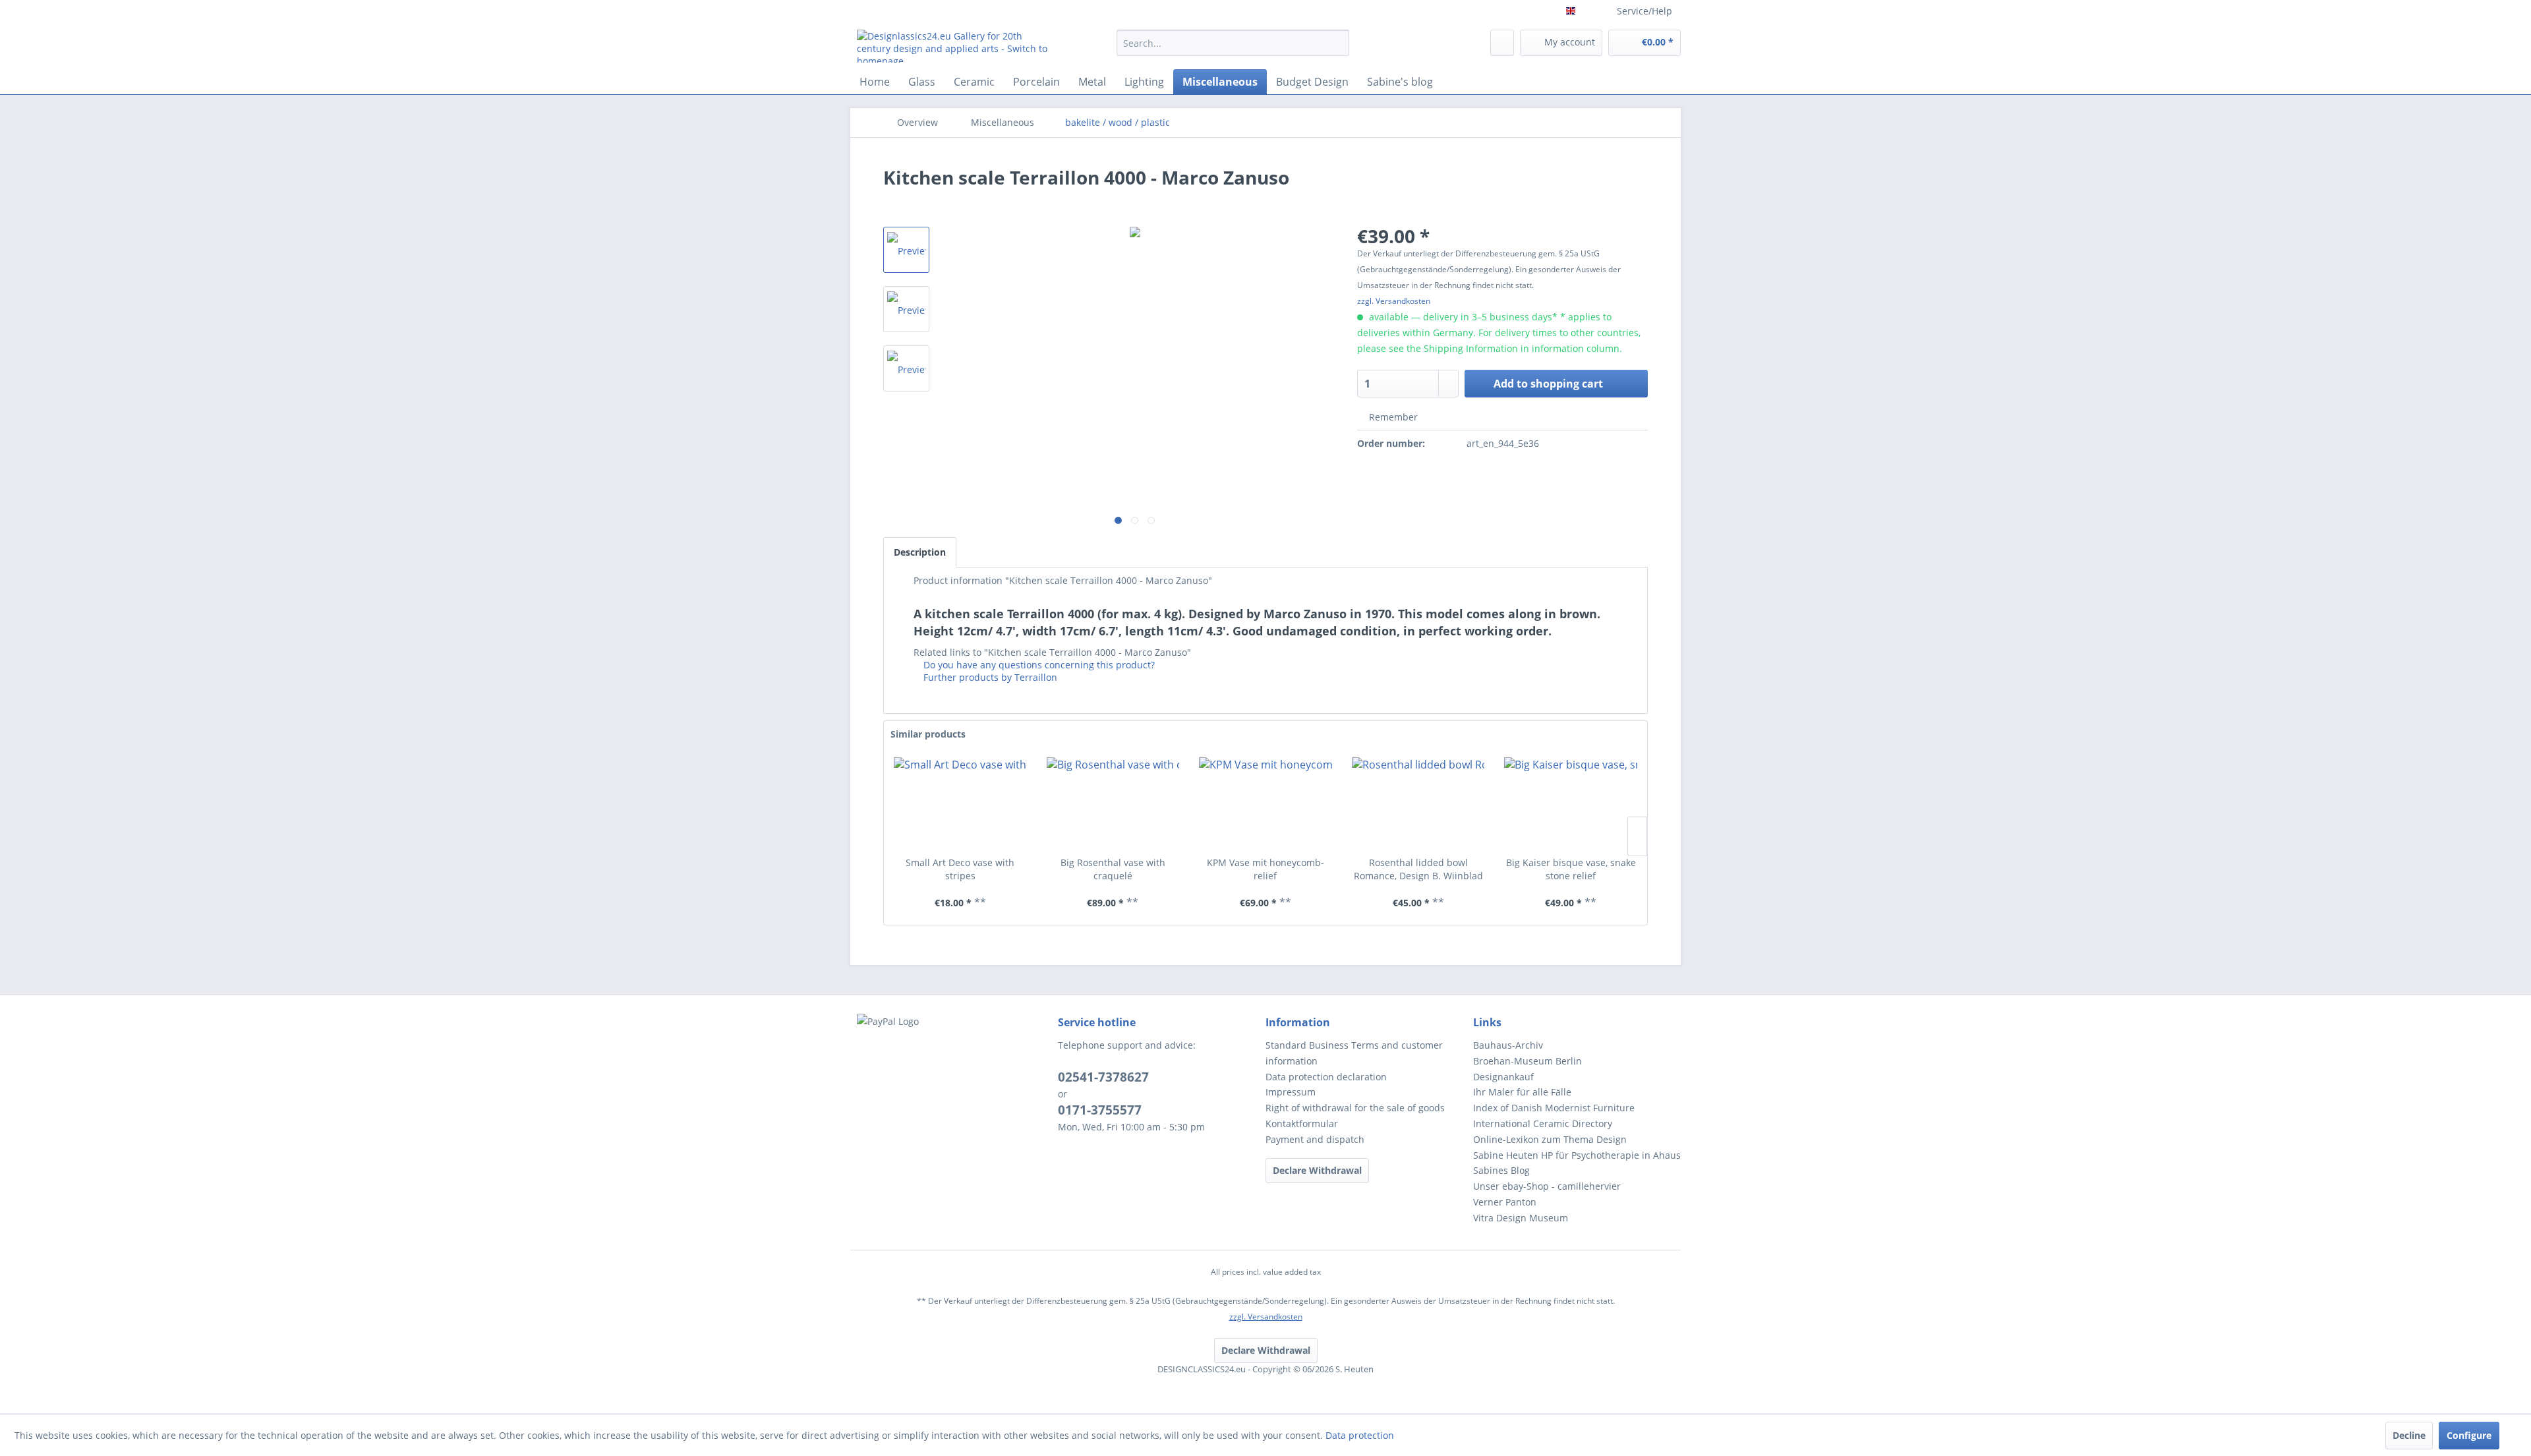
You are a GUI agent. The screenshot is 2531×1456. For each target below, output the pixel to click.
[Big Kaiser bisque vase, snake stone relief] (1571, 803)
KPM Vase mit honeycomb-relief (1265, 869)
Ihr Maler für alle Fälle (1522, 1092)
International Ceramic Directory (1543, 1123)
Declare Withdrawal (1317, 1170)
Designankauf (1503, 1077)
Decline (2409, 1435)
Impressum (1291, 1092)
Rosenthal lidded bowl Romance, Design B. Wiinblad (1418, 869)
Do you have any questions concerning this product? (1038, 665)
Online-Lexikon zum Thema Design (1550, 1139)
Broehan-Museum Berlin (1527, 1061)
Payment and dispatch (1315, 1139)
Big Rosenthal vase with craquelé (1113, 869)
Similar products (928, 734)
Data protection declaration (1326, 1077)
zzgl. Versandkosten (1394, 301)
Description (920, 552)
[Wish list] (1502, 43)
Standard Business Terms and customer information (1354, 1053)
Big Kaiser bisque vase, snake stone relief (1571, 869)
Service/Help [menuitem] (1644, 11)
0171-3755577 (1100, 1110)
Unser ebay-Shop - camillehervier (1547, 1186)
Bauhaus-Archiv (1508, 1045)
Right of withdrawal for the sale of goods (1355, 1108)
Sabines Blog (1501, 1170)
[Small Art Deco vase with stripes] (960, 803)
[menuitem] (1233, 49)
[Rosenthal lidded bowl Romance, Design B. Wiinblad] (1418, 803)
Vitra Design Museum (1521, 1218)
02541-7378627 (1103, 1077)
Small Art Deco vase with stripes (960, 869)
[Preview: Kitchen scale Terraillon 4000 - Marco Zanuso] (906, 250)
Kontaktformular (1302, 1123)
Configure (2469, 1435)
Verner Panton (1505, 1202)
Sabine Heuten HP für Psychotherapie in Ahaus (1577, 1155)
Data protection (1360, 1435)
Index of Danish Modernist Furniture (1554, 1108)
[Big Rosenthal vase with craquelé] (1113, 803)
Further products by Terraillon (989, 677)
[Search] (1337, 43)
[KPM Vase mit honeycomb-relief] (1265, 803)
